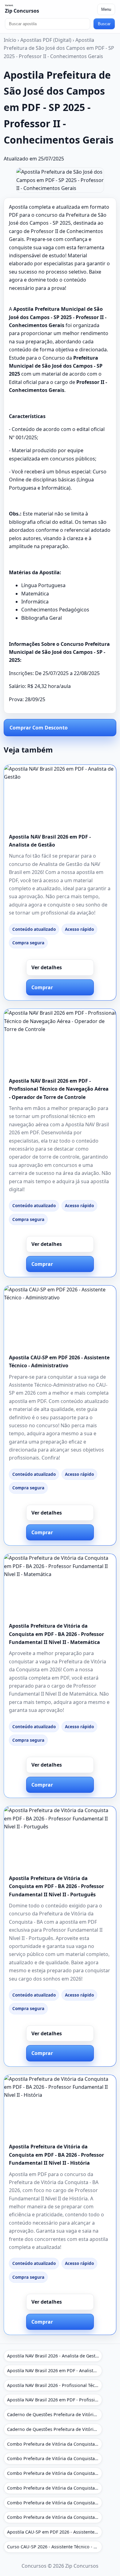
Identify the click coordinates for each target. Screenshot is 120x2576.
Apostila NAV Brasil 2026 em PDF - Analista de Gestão (55, 2371)
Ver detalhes (47, 967)
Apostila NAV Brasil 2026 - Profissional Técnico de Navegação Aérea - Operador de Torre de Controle (55, 2385)
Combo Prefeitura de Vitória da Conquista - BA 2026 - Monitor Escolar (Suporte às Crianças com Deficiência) (55, 2473)
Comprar (42, 987)
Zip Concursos (22, 11)
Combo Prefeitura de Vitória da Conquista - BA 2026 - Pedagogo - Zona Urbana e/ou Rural (55, 2503)
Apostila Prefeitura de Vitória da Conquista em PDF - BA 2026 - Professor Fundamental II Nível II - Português (56, 1886)
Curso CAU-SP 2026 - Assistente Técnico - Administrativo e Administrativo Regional (55, 2547)
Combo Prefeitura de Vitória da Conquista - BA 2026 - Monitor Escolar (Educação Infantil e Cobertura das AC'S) (55, 2444)
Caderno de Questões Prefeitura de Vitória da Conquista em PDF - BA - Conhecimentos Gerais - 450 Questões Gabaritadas (55, 2429)
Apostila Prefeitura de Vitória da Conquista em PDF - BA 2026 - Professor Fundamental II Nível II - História (56, 2155)
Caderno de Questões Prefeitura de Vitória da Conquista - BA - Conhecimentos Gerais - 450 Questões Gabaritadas (55, 2414)
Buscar (104, 24)
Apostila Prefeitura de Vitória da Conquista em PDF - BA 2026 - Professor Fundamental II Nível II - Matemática (56, 1634)
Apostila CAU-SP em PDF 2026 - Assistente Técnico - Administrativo (55, 2532)
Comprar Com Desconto (39, 728)
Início (10, 40)
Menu (106, 9)
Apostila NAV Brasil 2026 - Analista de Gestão (54, 2356)
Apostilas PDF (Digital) (46, 40)
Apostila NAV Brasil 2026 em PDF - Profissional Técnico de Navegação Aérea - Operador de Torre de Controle (59, 1089)
